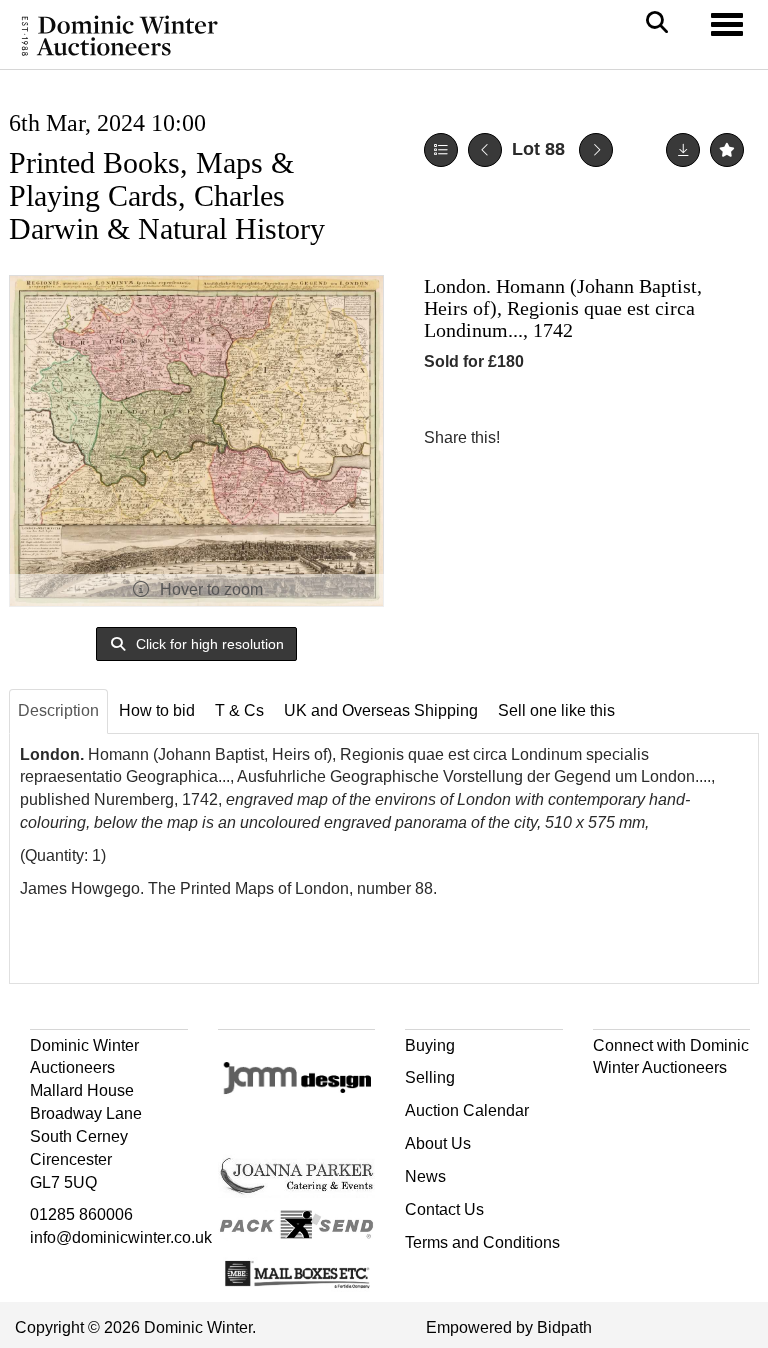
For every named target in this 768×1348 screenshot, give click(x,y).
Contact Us (444, 1209)
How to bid (157, 710)
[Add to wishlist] (727, 150)
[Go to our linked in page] (653, 1103)
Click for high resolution (208, 644)
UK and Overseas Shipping (381, 710)
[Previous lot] (485, 150)
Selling (430, 1077)
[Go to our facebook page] (612, 1103)
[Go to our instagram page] (616, 437)
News (425, 1176)
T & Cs (239, 710)
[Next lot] (596, 150)
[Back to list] (441, 150)
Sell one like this (556, 710)
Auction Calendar (467, 1110)
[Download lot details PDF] (683, 150)
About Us (438, 1143)
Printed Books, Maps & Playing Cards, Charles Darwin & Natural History (167, 195)
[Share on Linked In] (575, 437)
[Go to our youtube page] (695, 1103)
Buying (430, 1045)
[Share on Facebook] (533, 437)
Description (58, 710)
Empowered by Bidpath (509, 1327)
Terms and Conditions (482, 1242)
